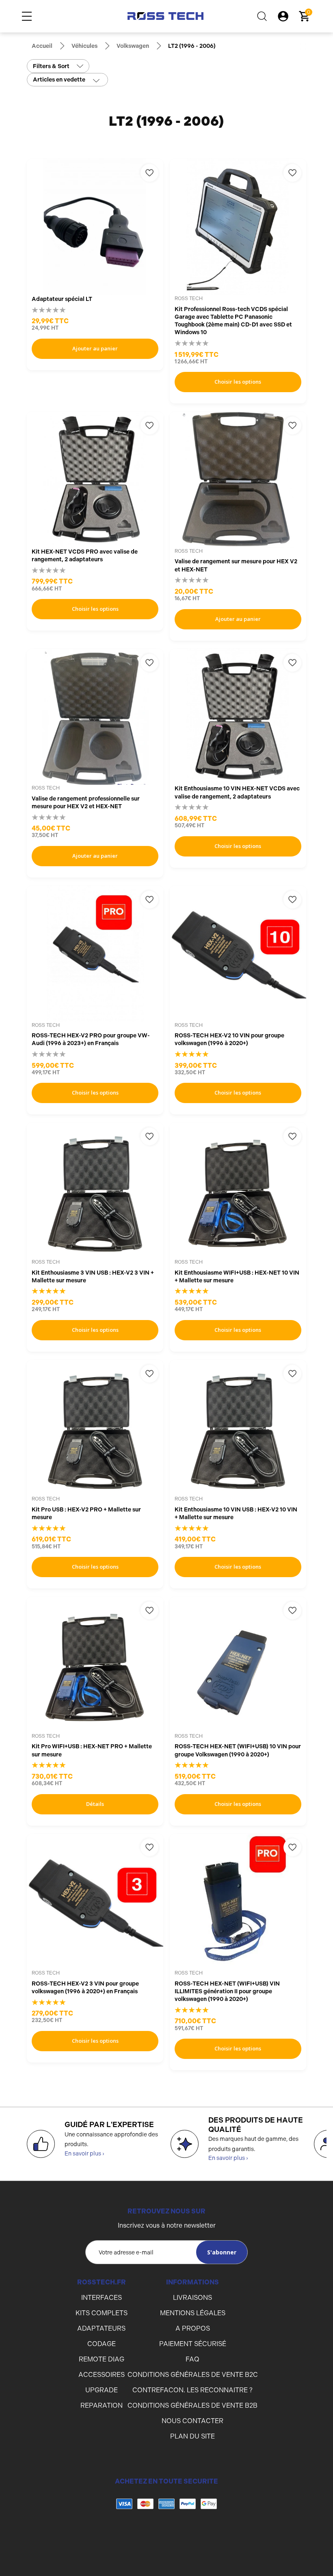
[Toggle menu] (27, 16)
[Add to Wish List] (149, 173)
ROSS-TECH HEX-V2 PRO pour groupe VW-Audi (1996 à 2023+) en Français (91, 1039)
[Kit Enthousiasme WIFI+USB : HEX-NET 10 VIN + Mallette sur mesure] (238, 1191)
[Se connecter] (283, 16)
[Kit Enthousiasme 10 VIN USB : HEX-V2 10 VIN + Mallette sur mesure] (238, 1428)
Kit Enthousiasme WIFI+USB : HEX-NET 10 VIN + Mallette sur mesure (237, 1276)
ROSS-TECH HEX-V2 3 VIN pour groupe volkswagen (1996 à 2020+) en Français (85, 1987)
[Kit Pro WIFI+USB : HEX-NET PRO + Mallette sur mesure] (95, 1665)
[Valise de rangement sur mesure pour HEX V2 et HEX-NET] (238, 480)
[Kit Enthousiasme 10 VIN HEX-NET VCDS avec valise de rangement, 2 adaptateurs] (238, 717)
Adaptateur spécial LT (62, 299)
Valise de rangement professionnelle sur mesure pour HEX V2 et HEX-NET (86, 802)
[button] (166, 2536)
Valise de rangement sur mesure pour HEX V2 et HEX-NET (236, 565)
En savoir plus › (84, 2153)
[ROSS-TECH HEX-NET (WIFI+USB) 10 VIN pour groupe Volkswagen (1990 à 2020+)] (238, 1665)
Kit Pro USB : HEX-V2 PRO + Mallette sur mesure (86, 1513)
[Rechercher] (262, 16)
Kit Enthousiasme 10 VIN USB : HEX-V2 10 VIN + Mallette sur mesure (236, 1513)
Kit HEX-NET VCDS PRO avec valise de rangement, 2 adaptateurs (85, 555)
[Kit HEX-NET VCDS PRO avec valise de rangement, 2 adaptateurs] (95, 480)
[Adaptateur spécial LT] (95, 227)
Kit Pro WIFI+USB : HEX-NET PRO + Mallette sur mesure (92, 1750)
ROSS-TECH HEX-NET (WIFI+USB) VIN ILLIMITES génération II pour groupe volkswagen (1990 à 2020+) (227, 1991)
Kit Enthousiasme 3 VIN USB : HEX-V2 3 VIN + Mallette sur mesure (93, 1276)
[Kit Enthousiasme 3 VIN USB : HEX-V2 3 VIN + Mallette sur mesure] (95, 1191)
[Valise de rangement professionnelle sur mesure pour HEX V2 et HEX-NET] (95, 717)
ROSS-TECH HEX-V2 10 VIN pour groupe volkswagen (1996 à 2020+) (229, 1039)
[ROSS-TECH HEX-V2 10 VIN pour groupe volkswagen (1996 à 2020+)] (238, 954)
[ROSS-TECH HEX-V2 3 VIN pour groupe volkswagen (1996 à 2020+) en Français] (95, 1902)
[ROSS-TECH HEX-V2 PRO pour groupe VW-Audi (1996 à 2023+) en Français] (95, 954)
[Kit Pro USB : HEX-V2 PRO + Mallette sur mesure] (95, 1428)
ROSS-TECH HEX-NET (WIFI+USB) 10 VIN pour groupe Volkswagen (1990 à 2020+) (238, 1750)
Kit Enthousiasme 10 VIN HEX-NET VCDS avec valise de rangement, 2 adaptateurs (237, 792)
